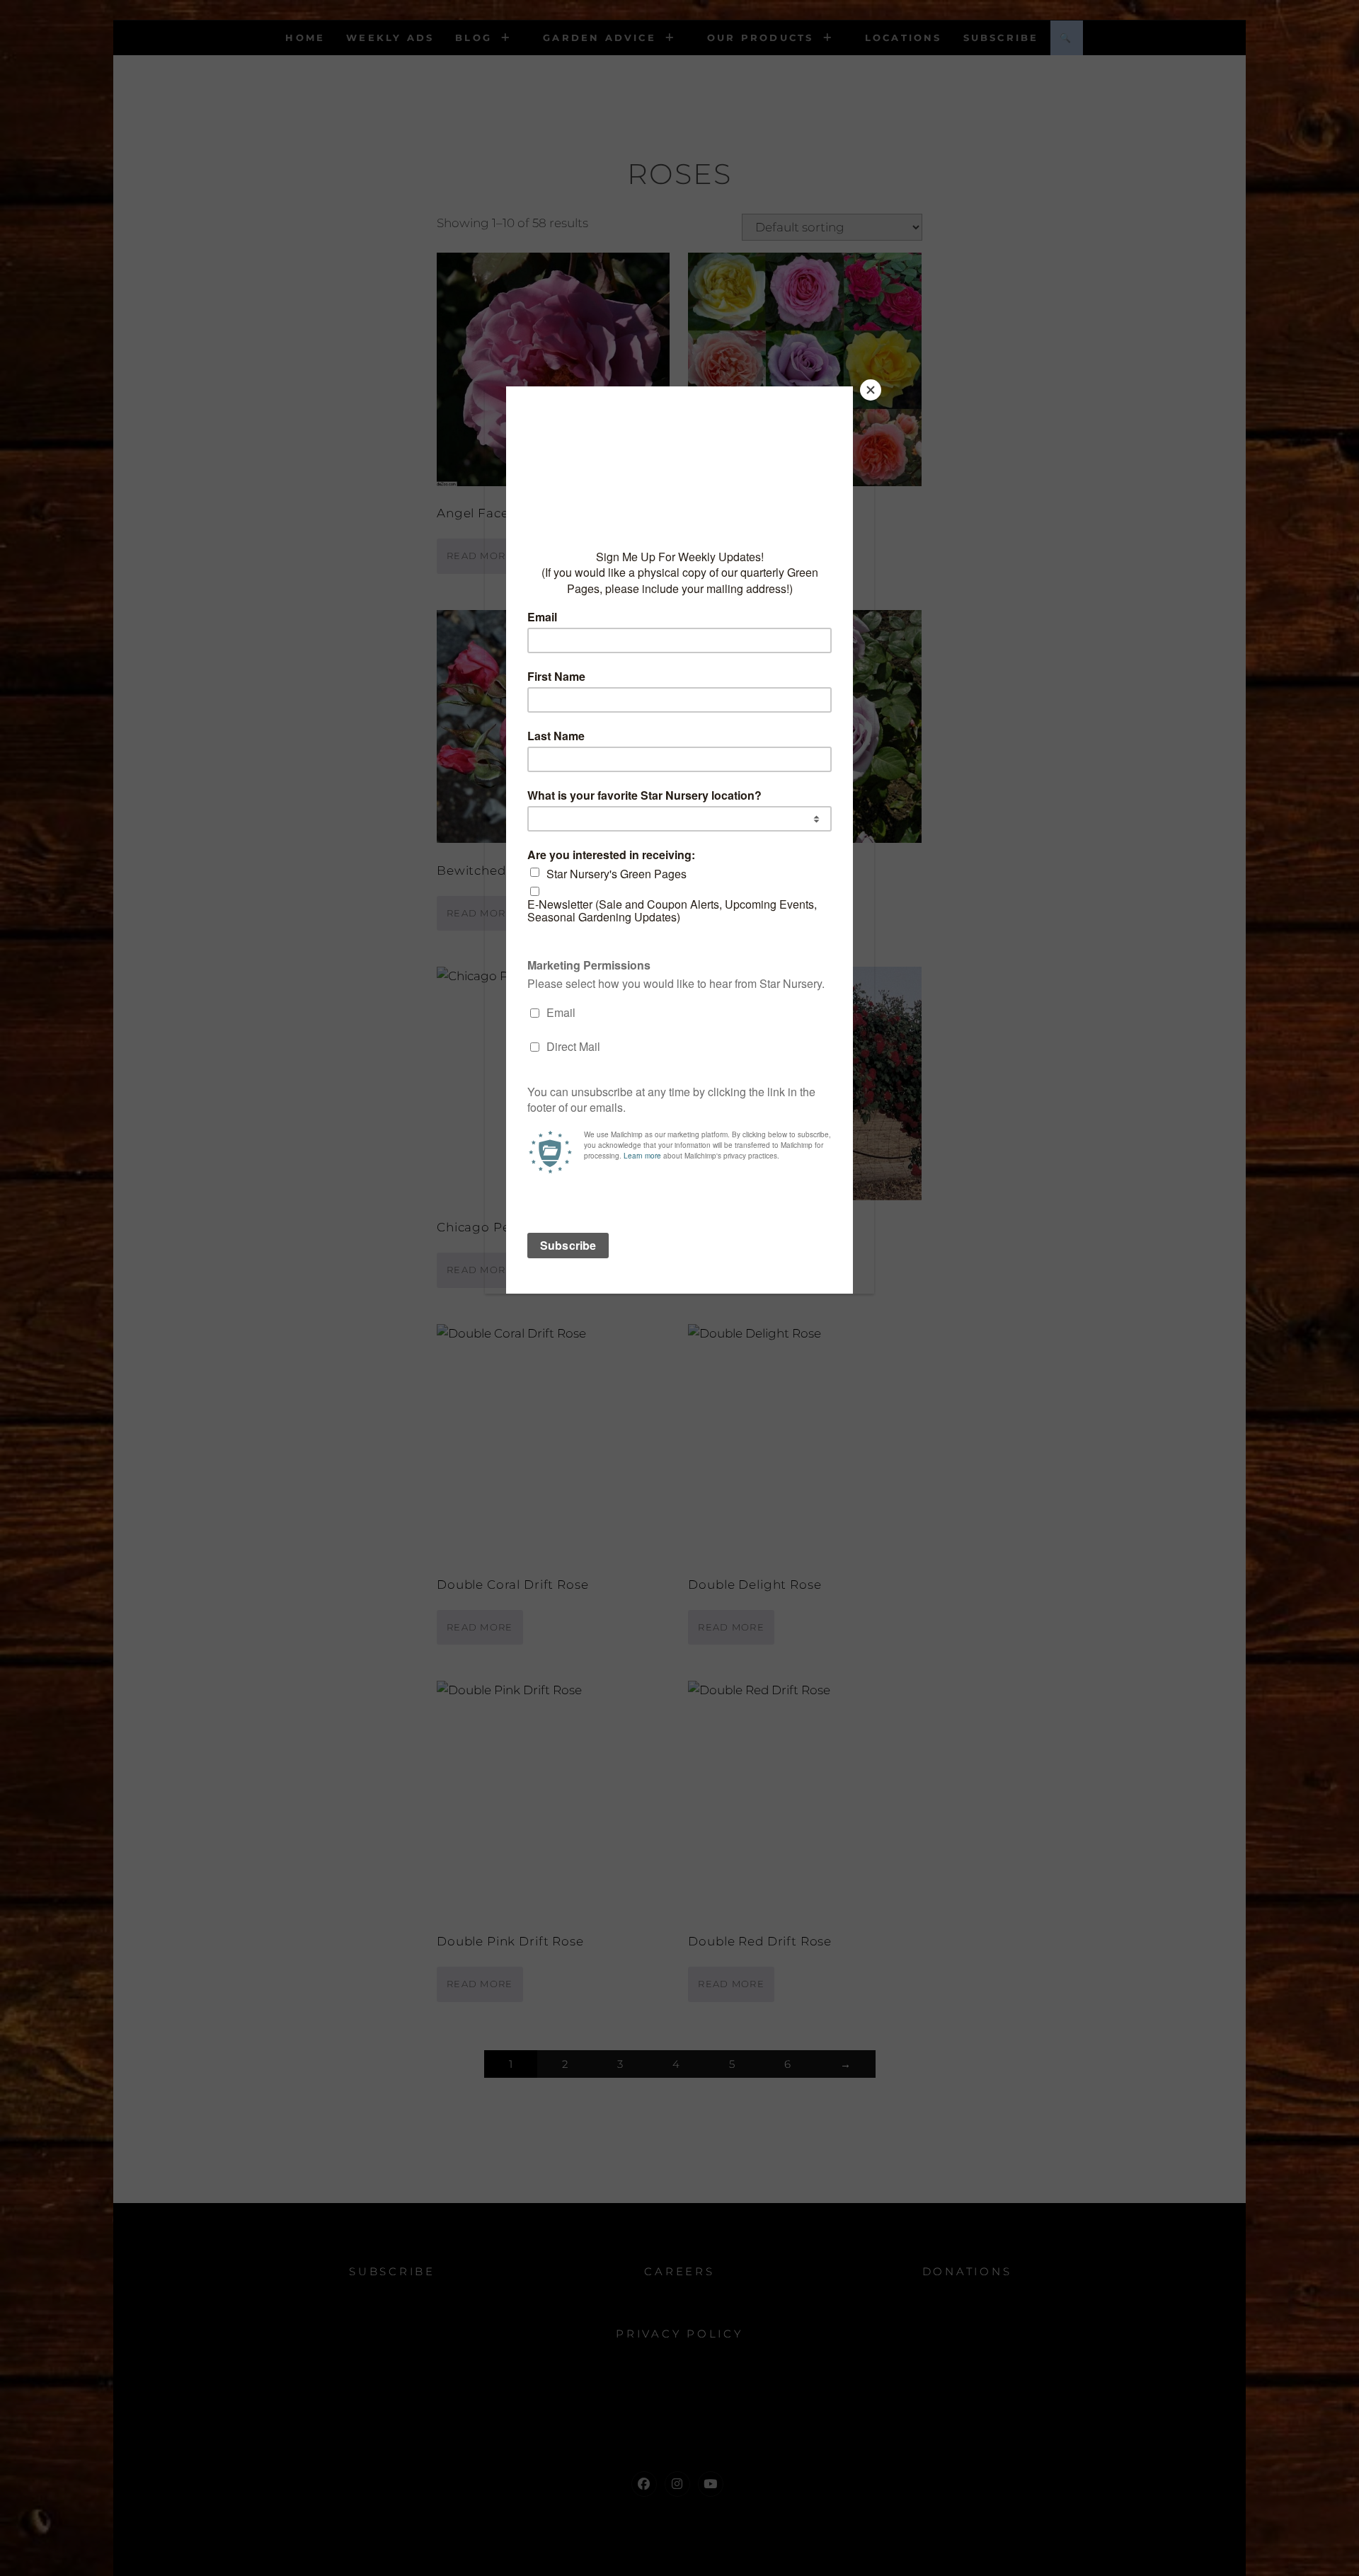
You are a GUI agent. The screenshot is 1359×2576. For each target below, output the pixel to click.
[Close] (871, 390)
